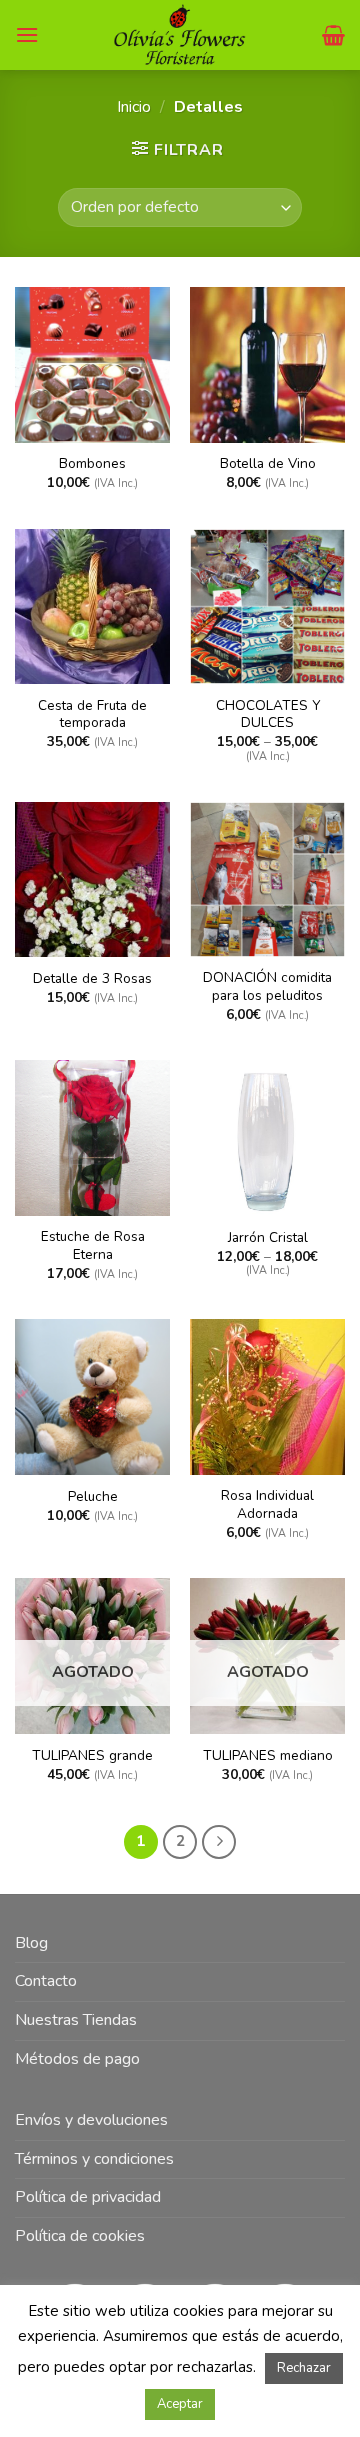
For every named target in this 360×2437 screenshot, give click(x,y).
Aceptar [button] (180, 2404)
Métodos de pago (77, 2059)
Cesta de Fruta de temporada (92, 714)
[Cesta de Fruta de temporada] (92, 606)
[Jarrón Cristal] (267, 1137)
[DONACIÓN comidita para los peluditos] (267, 879)
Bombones (92, 464)
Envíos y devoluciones (91, 2120)
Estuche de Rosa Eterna (93, 1245)
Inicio (134, 107)
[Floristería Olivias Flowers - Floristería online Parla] (180, 35)
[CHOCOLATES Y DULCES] (267, 606)
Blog (31, 1943)
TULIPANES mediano (268, 1756)
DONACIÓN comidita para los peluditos (267, 986)
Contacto (46, 1981)
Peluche (93, 1497)
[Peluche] (92, 1396)
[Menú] (27, 34)
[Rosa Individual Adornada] (267, 1396)
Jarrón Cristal (268, 1238)
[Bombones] (92, 364)
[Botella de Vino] (267, 364)
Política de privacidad (88, 2197)
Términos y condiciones (94, 2159)
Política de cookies (80, 2236)
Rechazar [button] (304, 2368)
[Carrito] (333, 35)
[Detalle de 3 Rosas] (92, 879)
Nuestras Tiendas (76, 2020)
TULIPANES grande (92, 1756)
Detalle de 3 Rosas (92, 979)
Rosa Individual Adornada (267, 1504)
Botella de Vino (268, 464)
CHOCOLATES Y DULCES (268, 714)
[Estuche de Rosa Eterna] (92, 1137)
